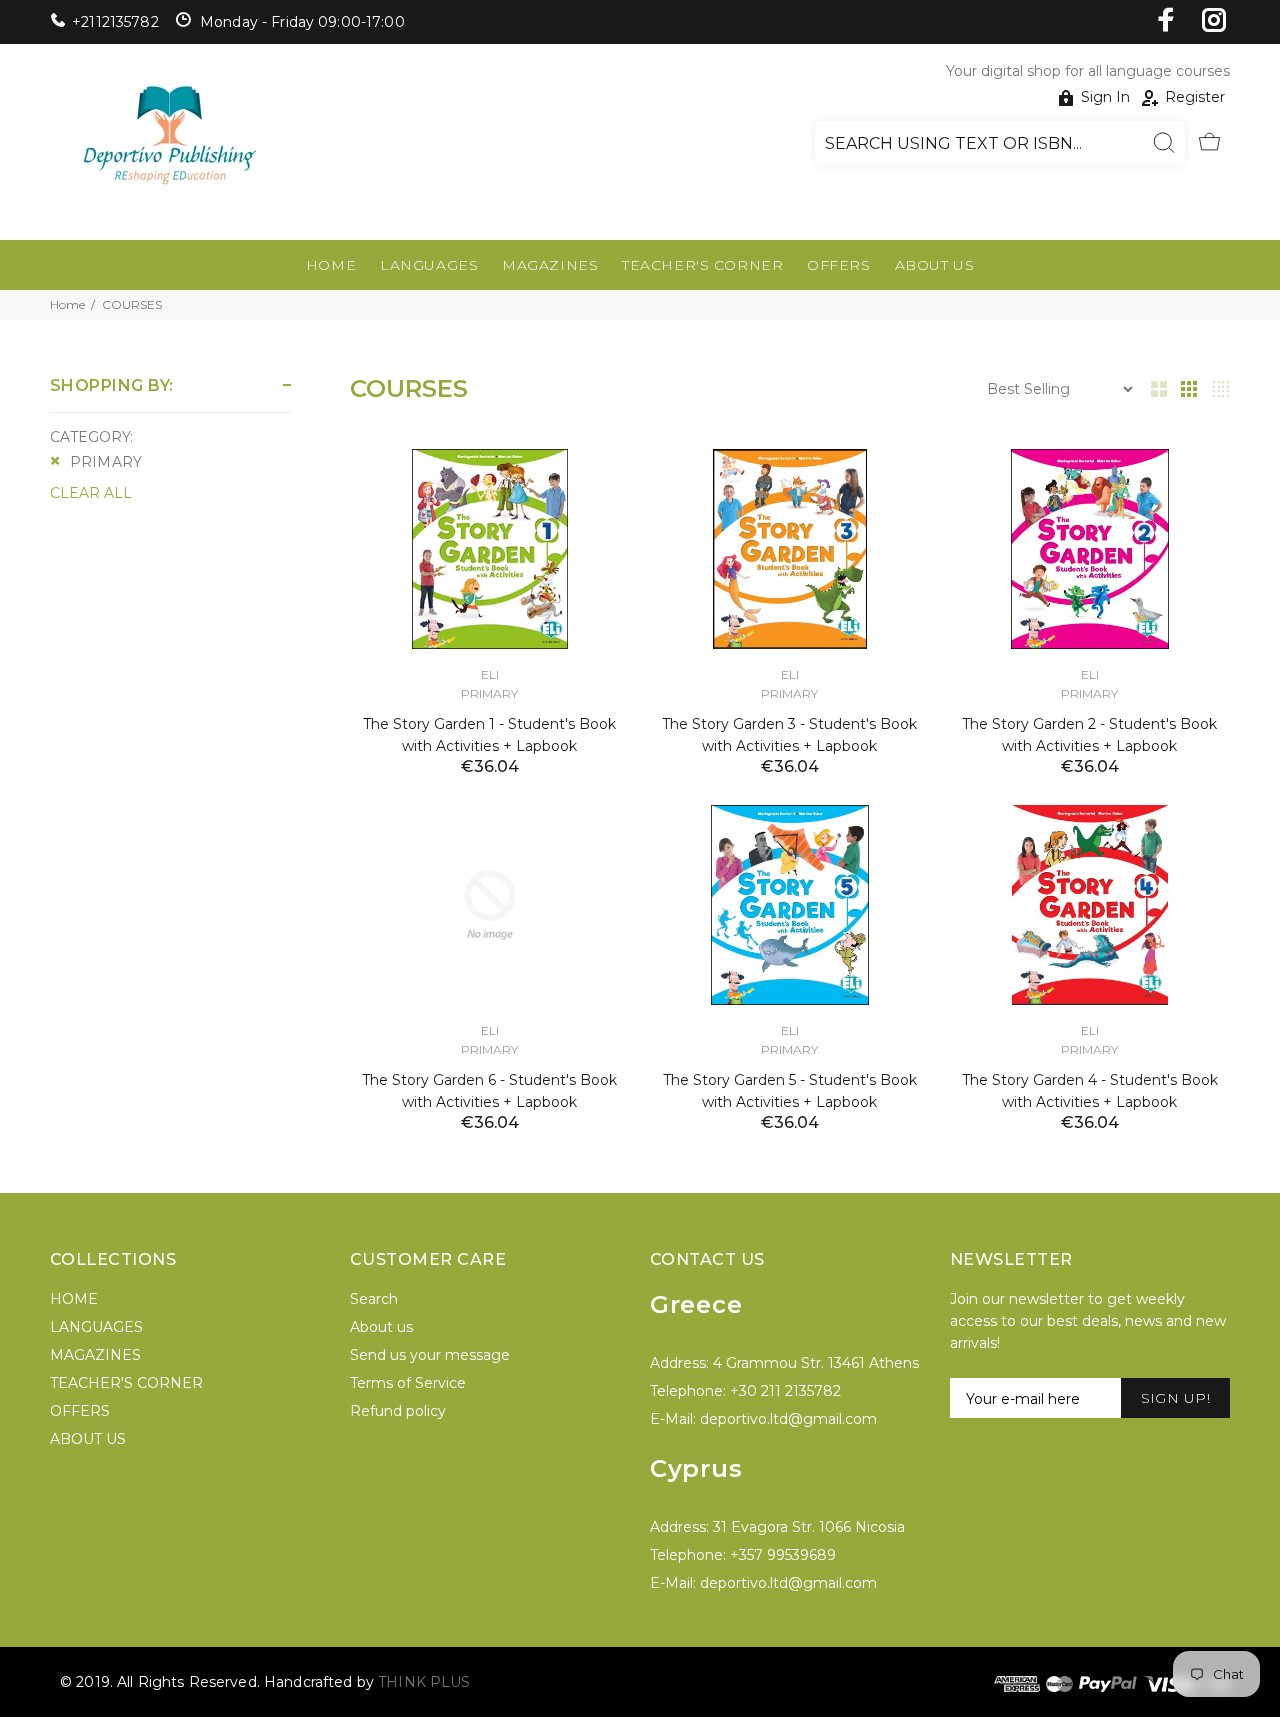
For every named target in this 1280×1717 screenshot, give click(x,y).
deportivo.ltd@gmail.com (788, 1419)
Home (67, 304)
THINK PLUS (424, 1682)
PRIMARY (106, 462)
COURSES (132, 304)
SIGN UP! (1175, 1398)
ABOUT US (934, 265)
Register (1195, 97)
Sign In (1105, 97)
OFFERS (838, 265)
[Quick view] (597, 482)
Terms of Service (408, 1383)
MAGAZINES (550, 265)
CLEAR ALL (91, 493)
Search (374, 1299)
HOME (331, 265)
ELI (490, 674)
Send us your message (430, 1355)
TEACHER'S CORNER (702, 265)
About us (381, 1327)
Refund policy (398, 1411)
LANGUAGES (429, 265)
